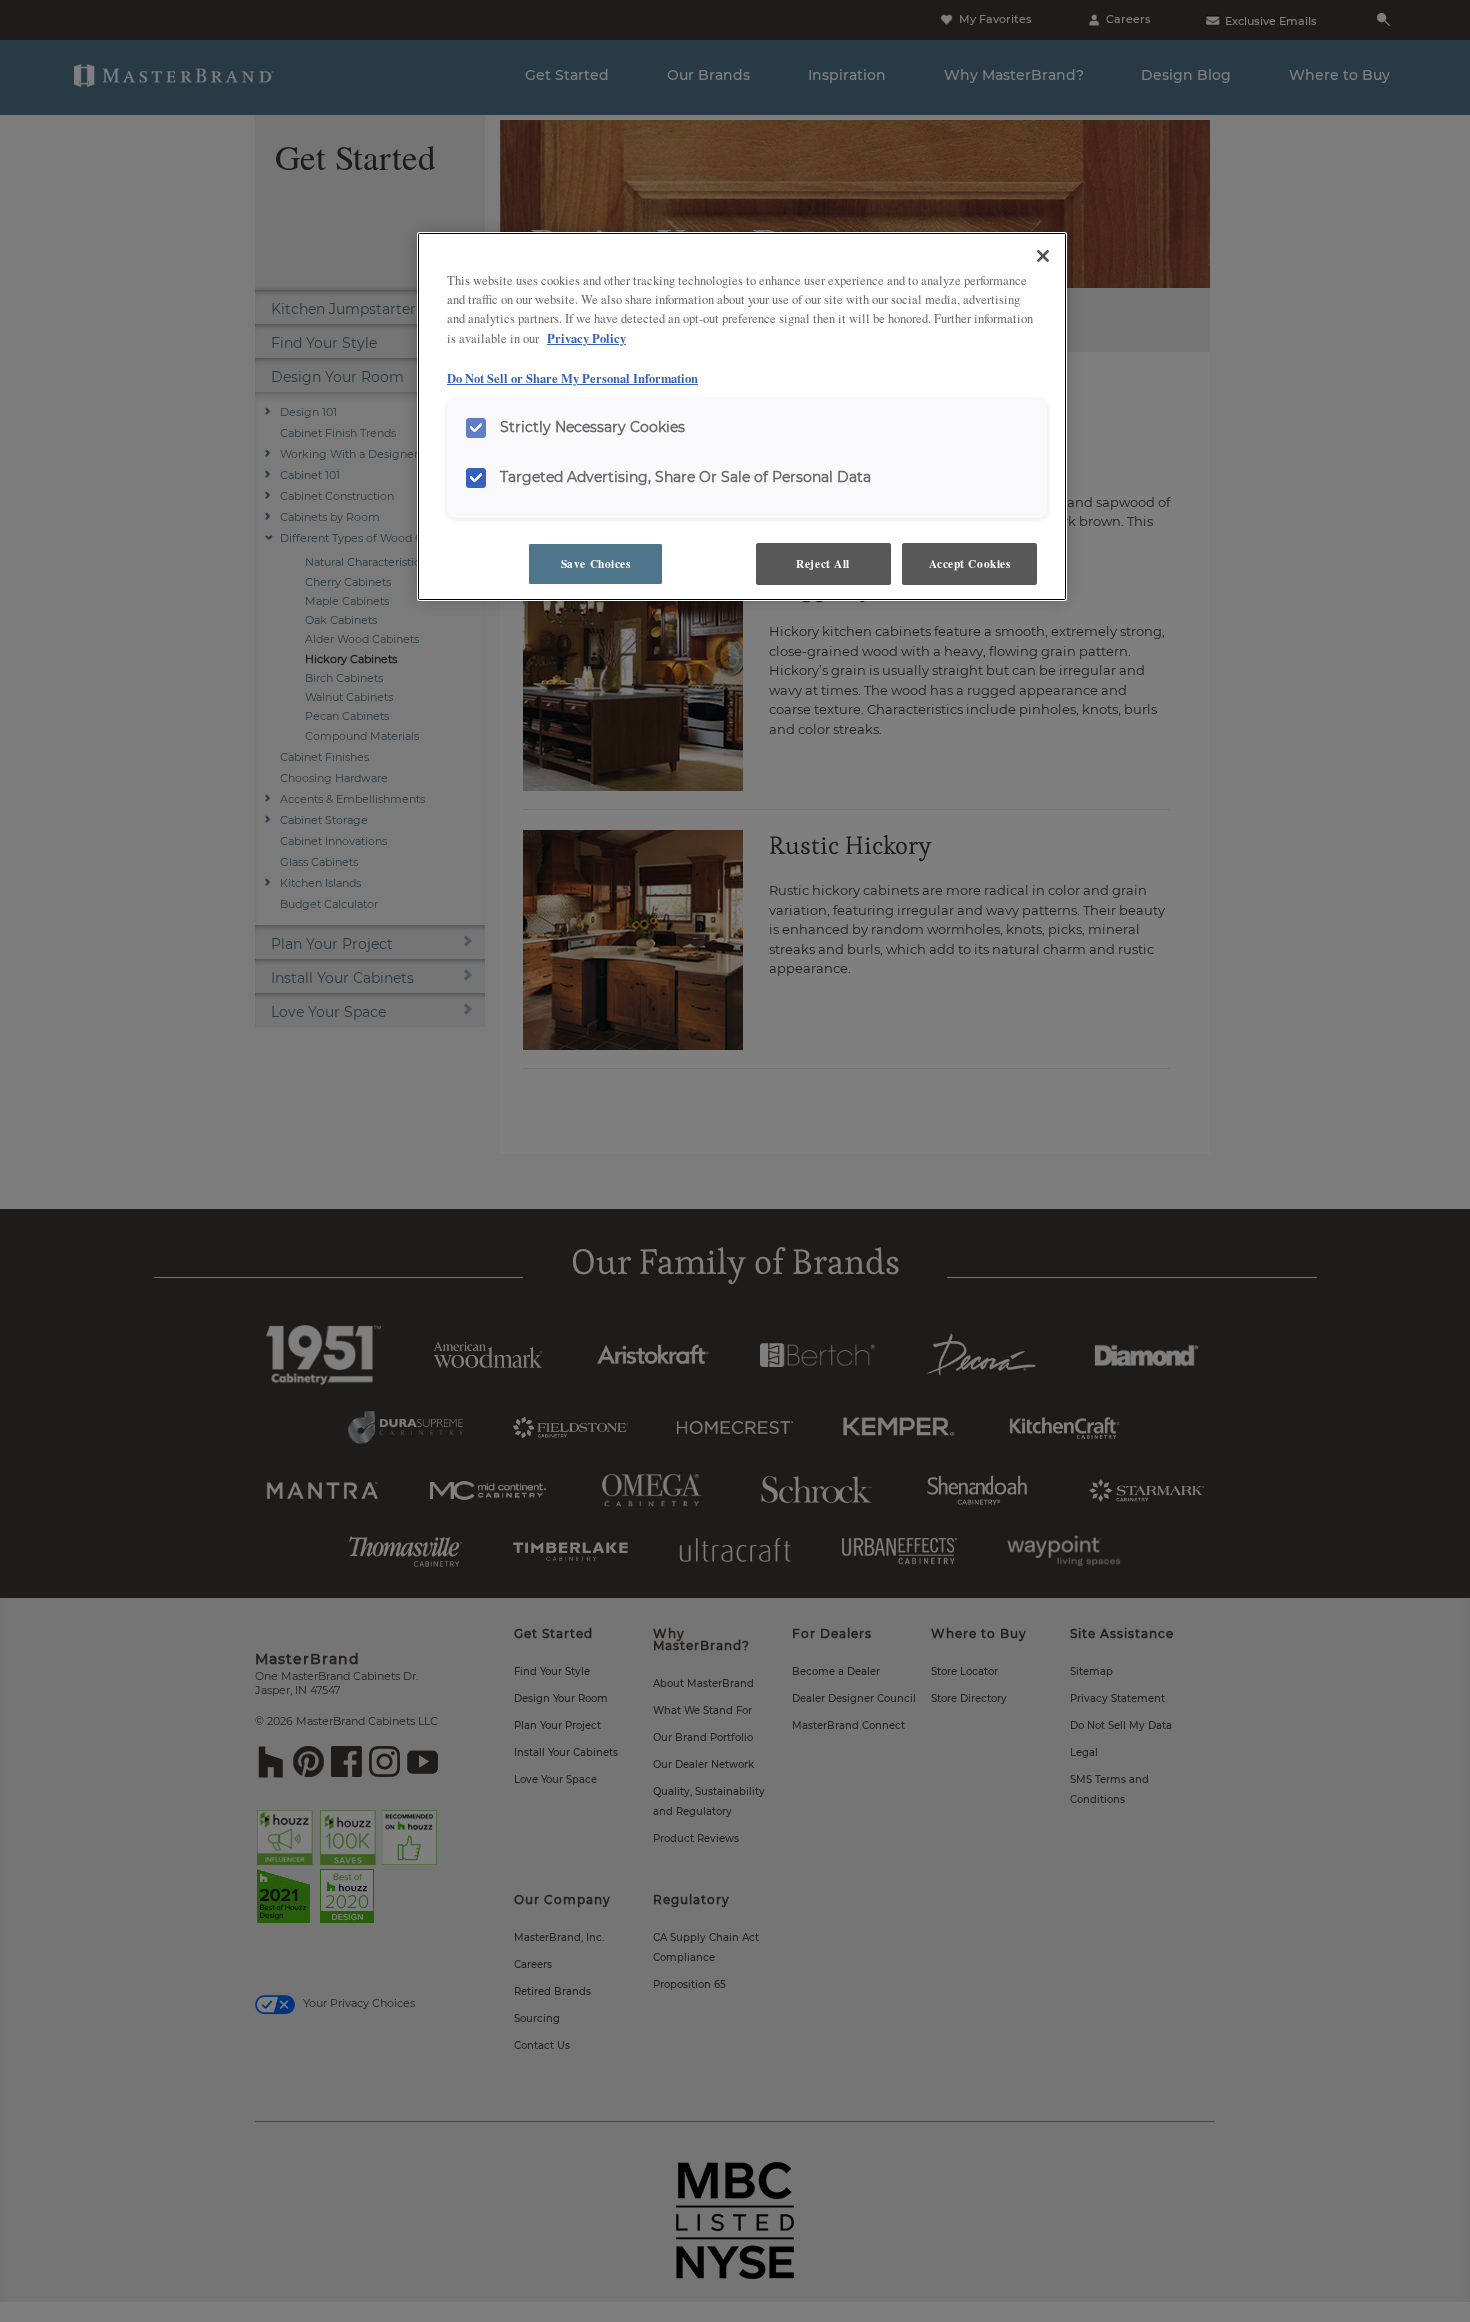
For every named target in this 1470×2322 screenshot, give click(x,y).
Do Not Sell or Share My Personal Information (572, 378)
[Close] (1043, 256)
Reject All (823, 563)
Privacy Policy (586, 338)
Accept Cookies (970, 563)
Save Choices (596, 563)
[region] (742, 416)
